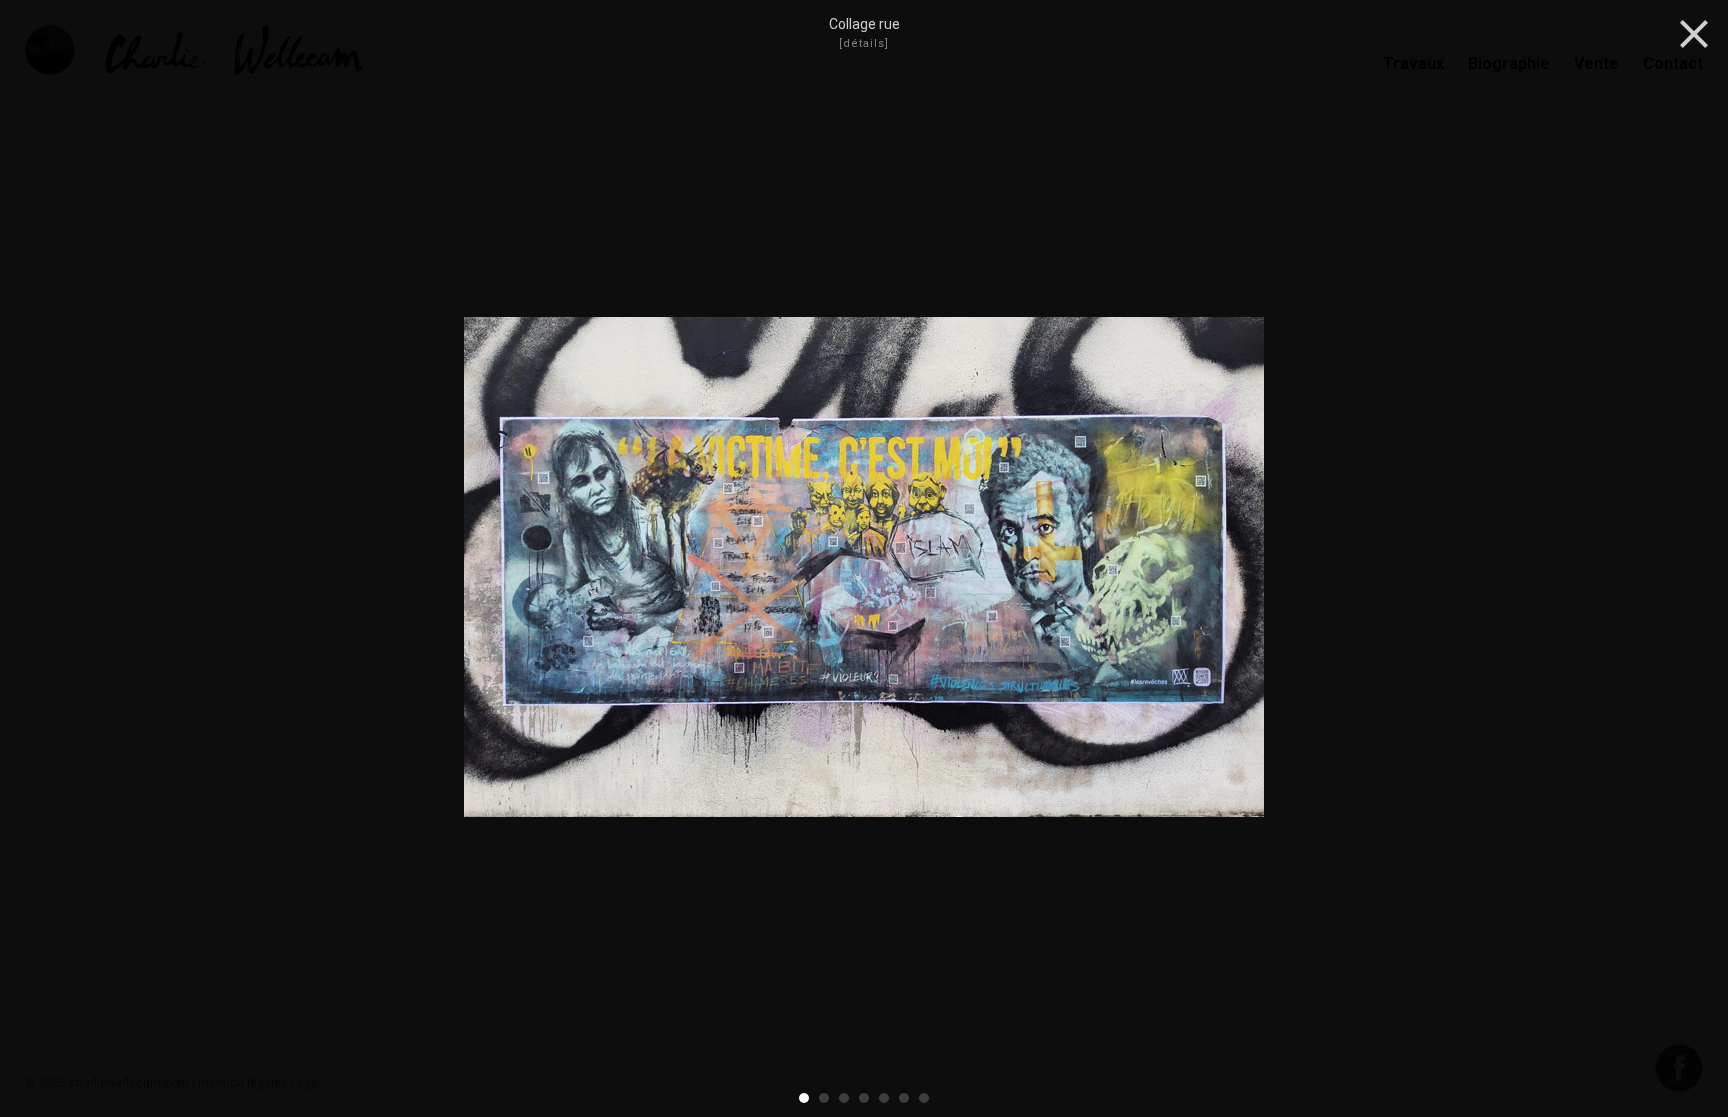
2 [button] (825, 1098)
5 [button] (885, 1098)
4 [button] (865, 1098)
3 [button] (845, 1098)
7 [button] (925, 1098)
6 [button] (905, 1098)
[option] (864, 569)
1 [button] (805, 1098)
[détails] (864, 43)
